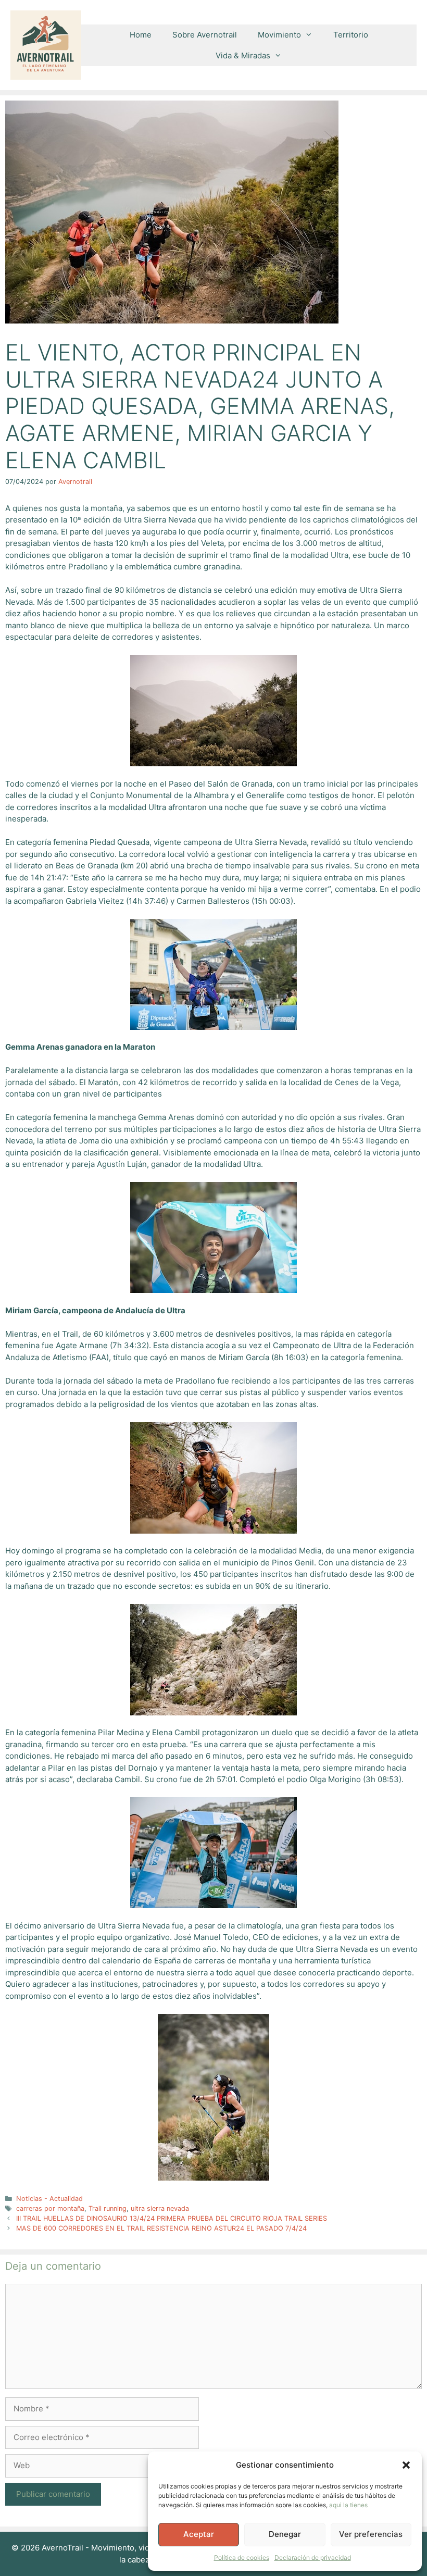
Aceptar (199, 2534)
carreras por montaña (50, 2208)
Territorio (351, 35)
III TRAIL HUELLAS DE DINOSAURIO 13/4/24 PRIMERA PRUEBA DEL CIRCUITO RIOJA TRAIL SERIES (172, 2218)
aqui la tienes (348, 2505)
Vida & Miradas (243, 55)
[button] (406, 2465)
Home (141, 35)
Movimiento (279, 35)
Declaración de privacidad (313, 2558)
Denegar (285, 2534)
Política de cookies (242, 2558)
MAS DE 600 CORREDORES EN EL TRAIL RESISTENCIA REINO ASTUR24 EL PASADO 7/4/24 (161, 2228)
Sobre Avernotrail (205, 35)
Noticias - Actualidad (49, 2199)
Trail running (108, 2208)
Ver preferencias (371, 2534)
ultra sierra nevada (160, 2208)
